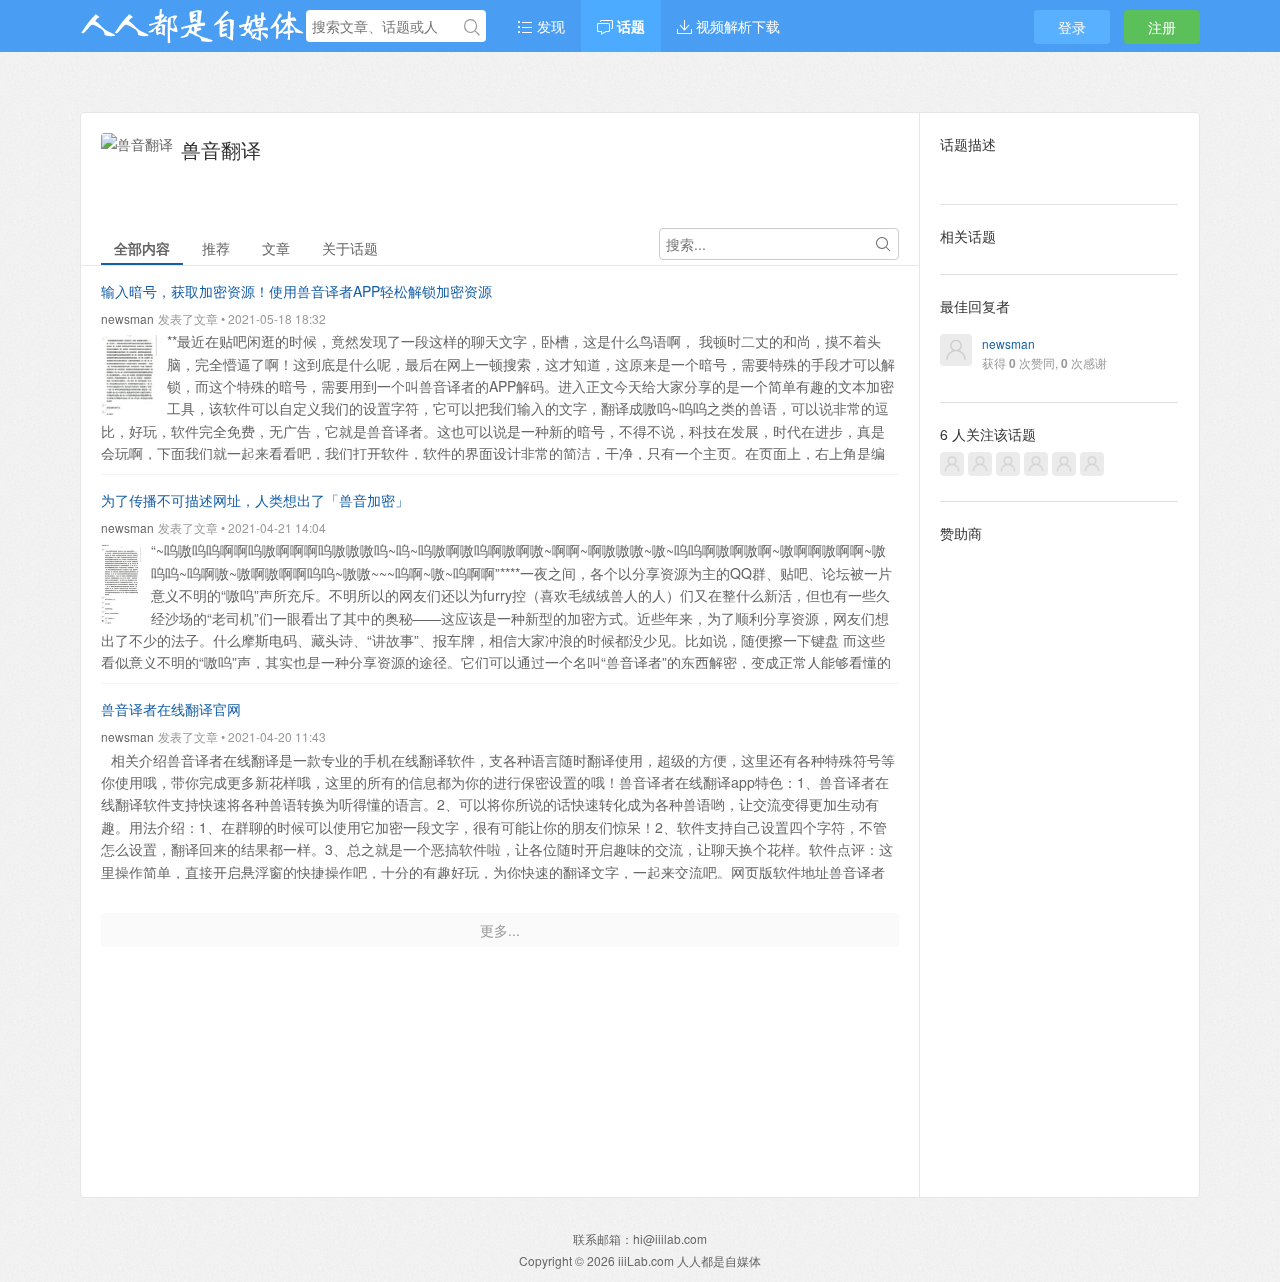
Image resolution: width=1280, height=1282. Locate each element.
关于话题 (350, 248)
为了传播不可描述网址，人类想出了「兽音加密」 (255, 500)
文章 (276, 248)
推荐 (216, 248)
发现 (549, 26)
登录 (1072, 27)
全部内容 (142, 248)
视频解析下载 (736, 26)
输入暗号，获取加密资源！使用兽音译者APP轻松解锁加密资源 (296, 291)
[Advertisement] (1059, 854)
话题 (629, 26)
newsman (127, 318)
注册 (1162, 27)
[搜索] (472, 27)
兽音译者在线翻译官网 (171, 709)
